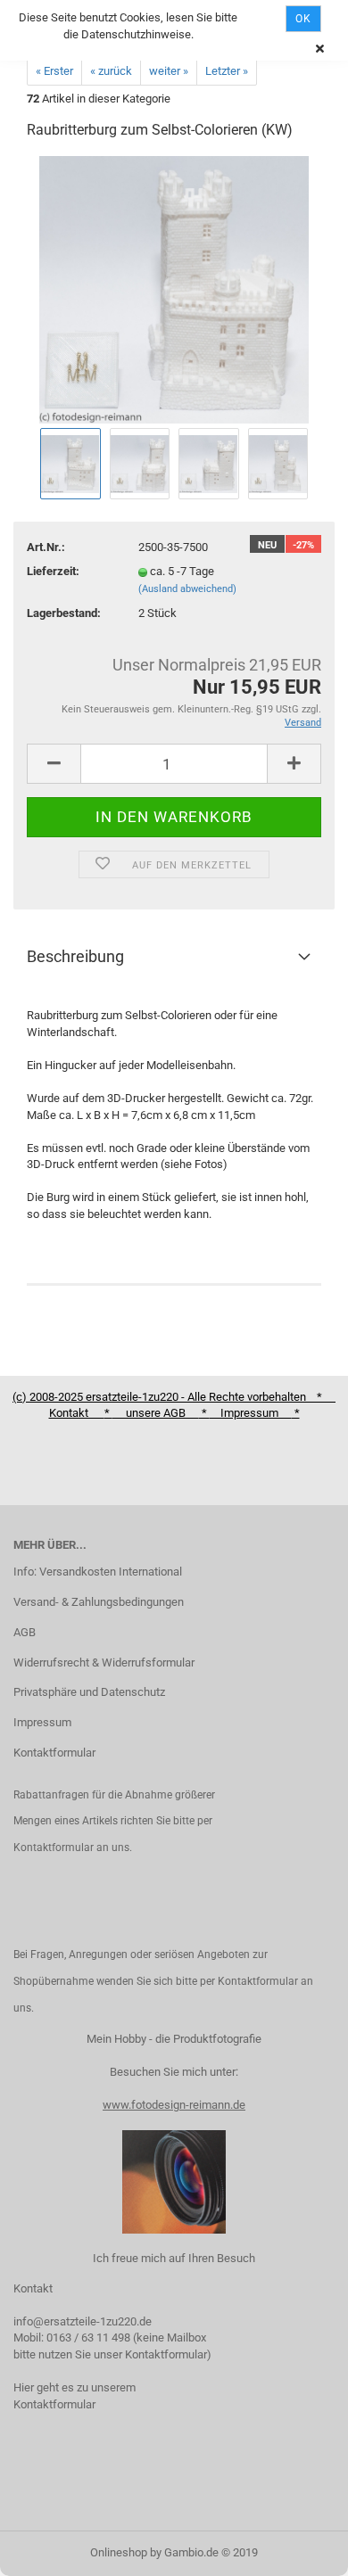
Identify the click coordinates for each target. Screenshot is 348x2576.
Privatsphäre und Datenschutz (89, 1692)
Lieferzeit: (53, 571)
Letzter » (227, 71)
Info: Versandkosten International (98, 1572)
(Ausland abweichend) (187, 589)
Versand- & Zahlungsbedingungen (99, 1602)
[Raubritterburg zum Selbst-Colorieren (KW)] (174, 289)
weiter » (169, 71)
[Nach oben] (299, 2549)
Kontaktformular (54, 1753)
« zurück (111, 71)
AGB (25, 1632)
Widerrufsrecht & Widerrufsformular (104, 1662)
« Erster (54, 71)
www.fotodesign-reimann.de (174, 2105)
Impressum (42, 1722)
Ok (303, 19)
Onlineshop (119, 2552)
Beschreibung (75, 956)
